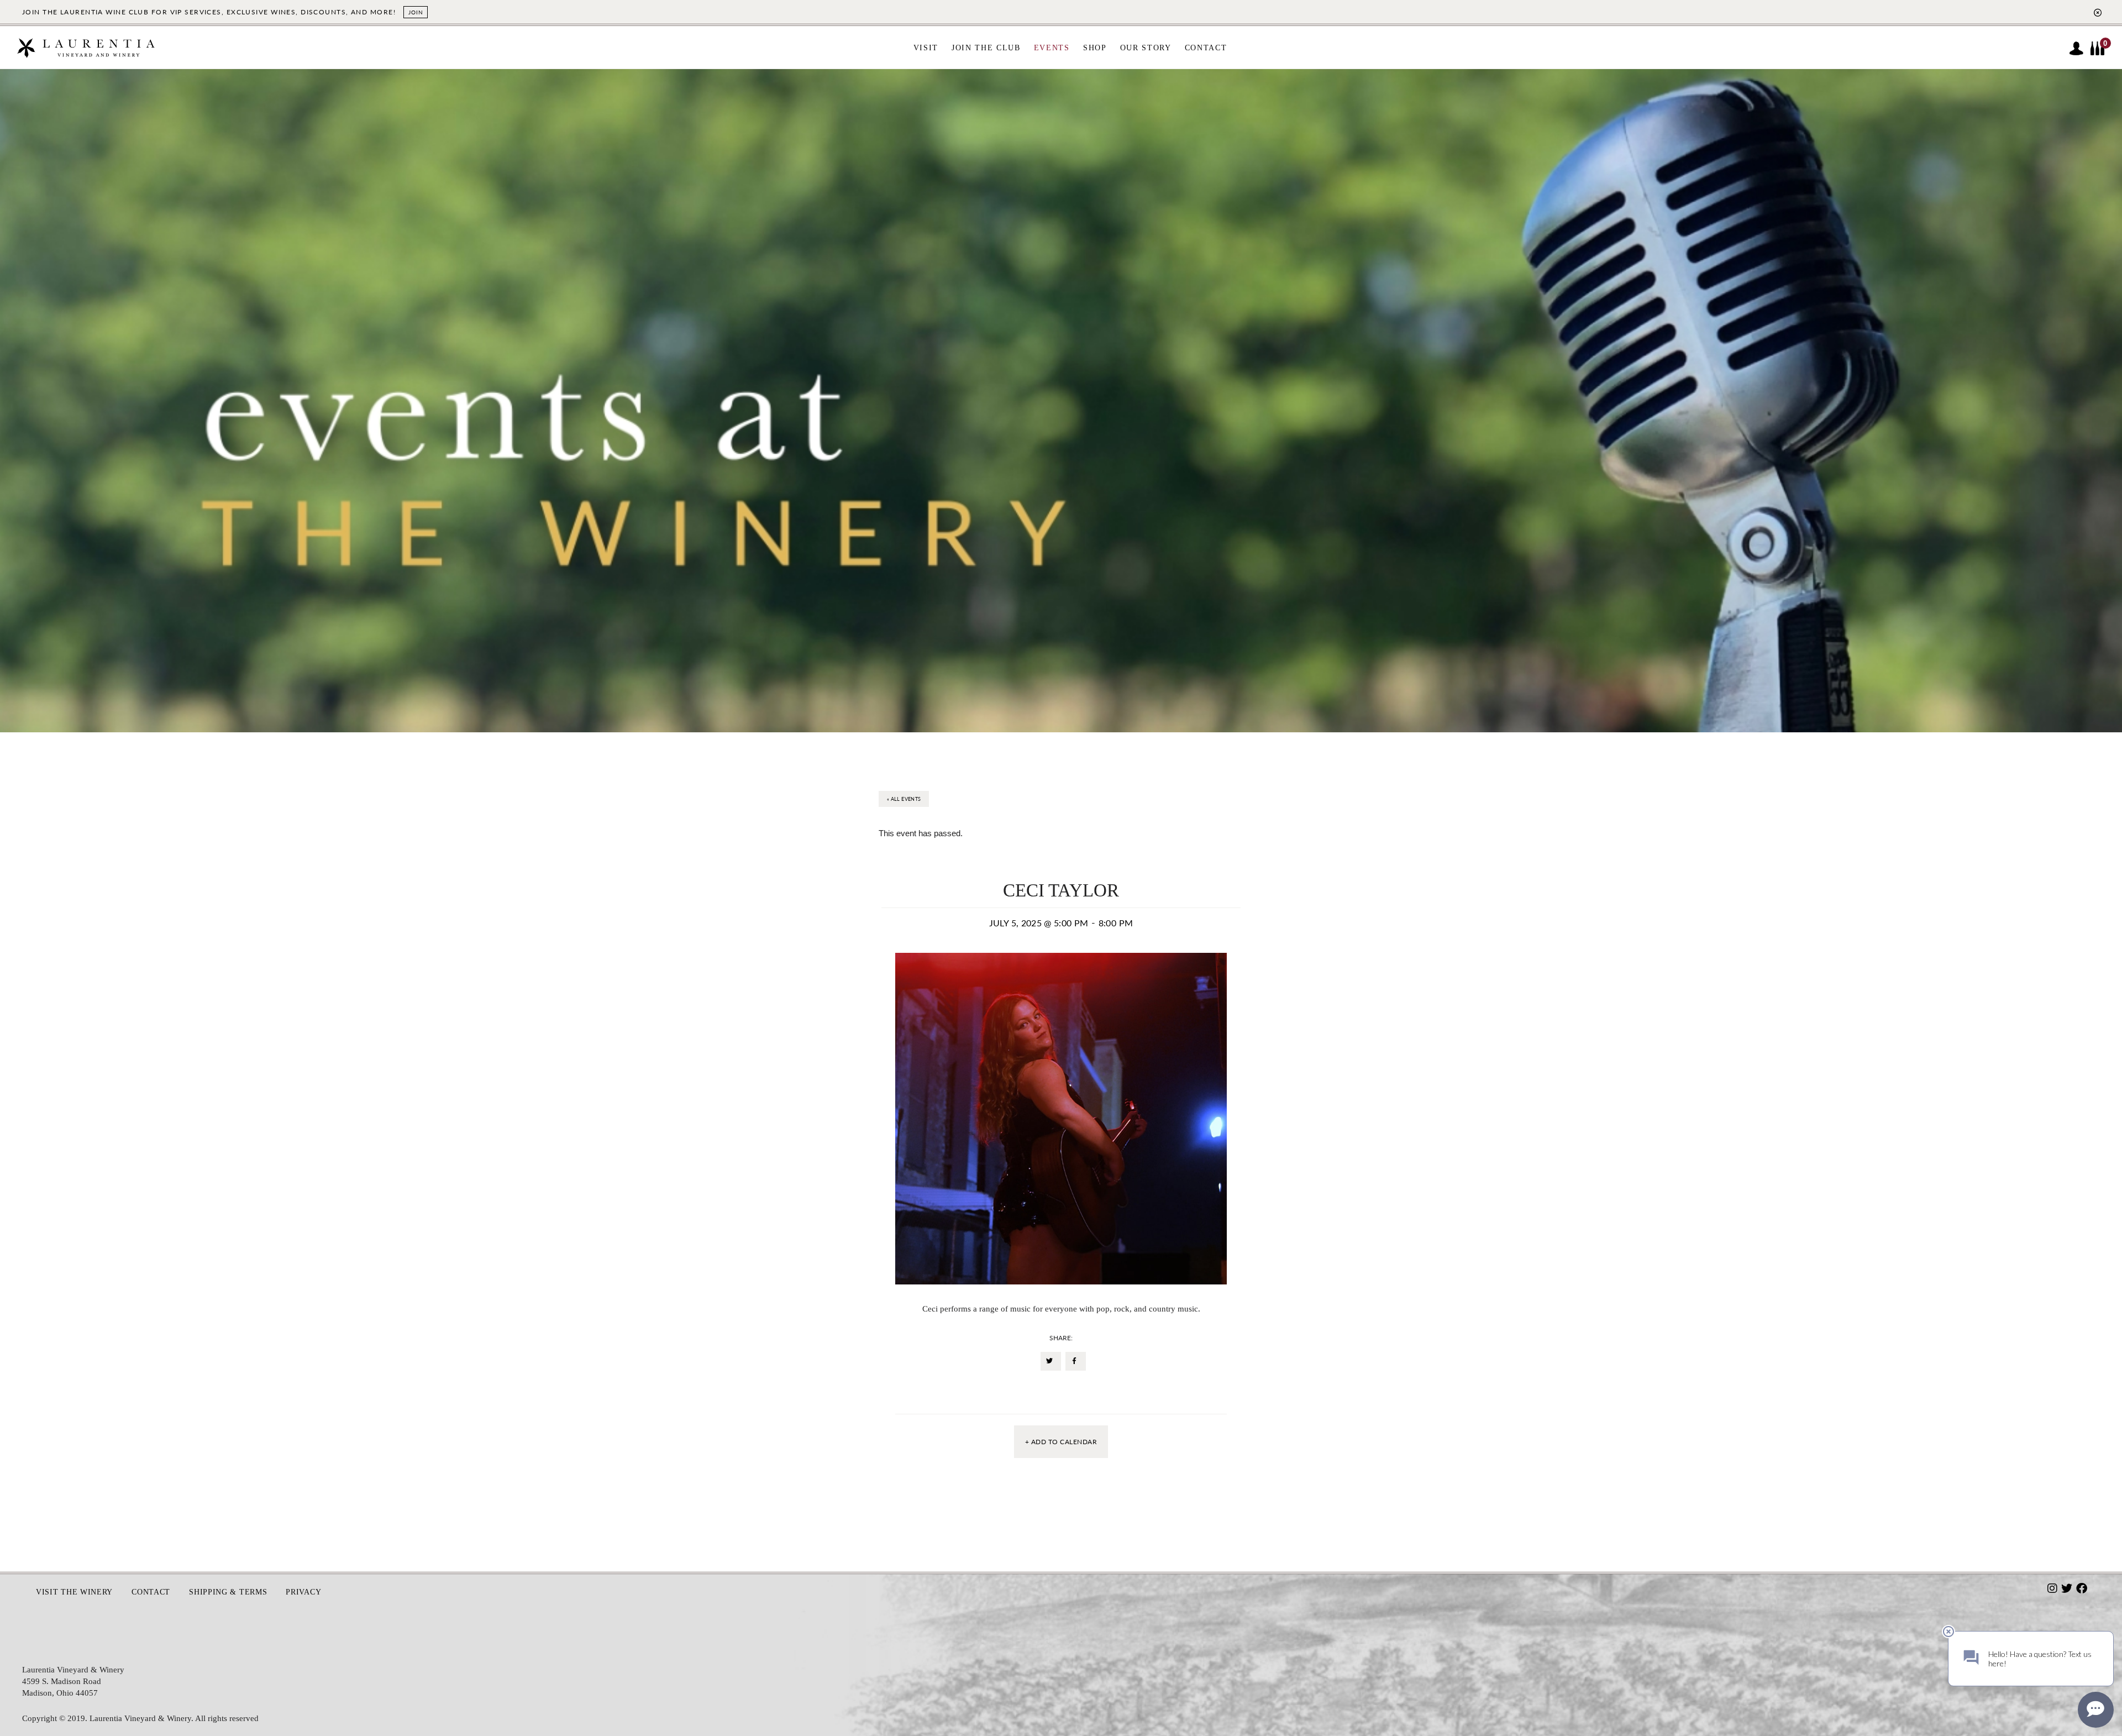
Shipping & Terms (228, 1592)
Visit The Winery (74, 1592)
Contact (151, 1592)
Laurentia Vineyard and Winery (86, 53)
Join (416, 12)
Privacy (303, 1592)
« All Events (904, 799)
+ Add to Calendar (1061, 1442)
